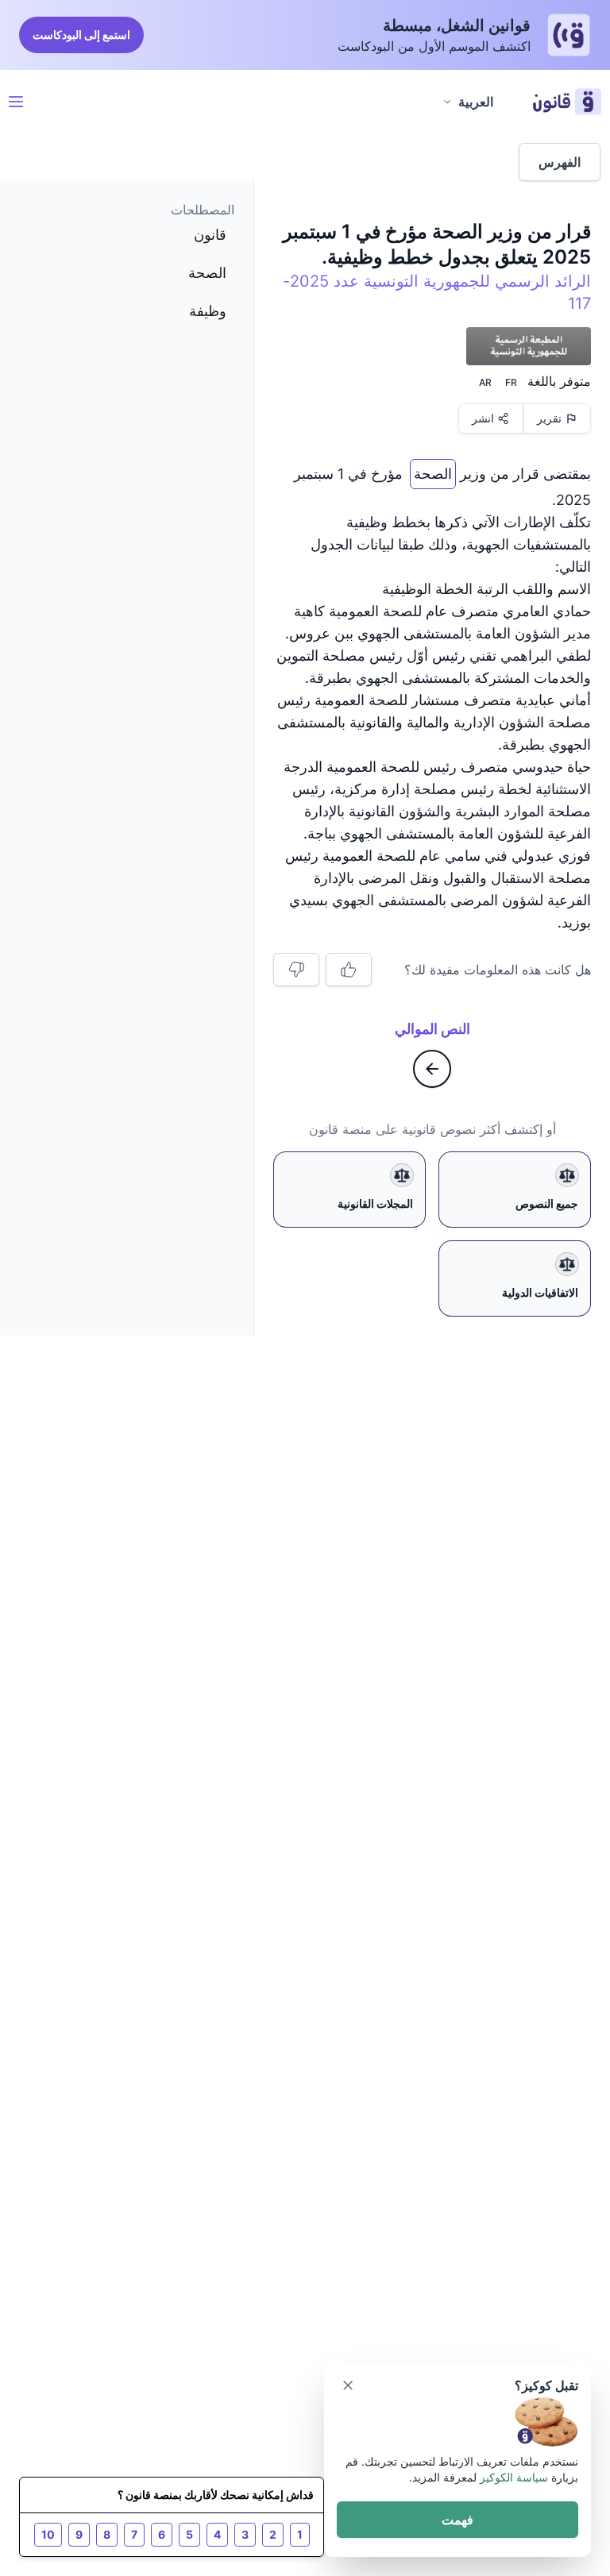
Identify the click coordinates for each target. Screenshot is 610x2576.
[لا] (296, 970)
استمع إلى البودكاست (81, 35)
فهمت (457, 2520)
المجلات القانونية (375, 1203)
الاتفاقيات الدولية (540, 1292)
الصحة (433, 470)
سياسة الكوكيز (514, 2477)
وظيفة (208, 311)
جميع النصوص (547, 1203)
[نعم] (349, 970)
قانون (210, 235)
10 (48, 2534)
